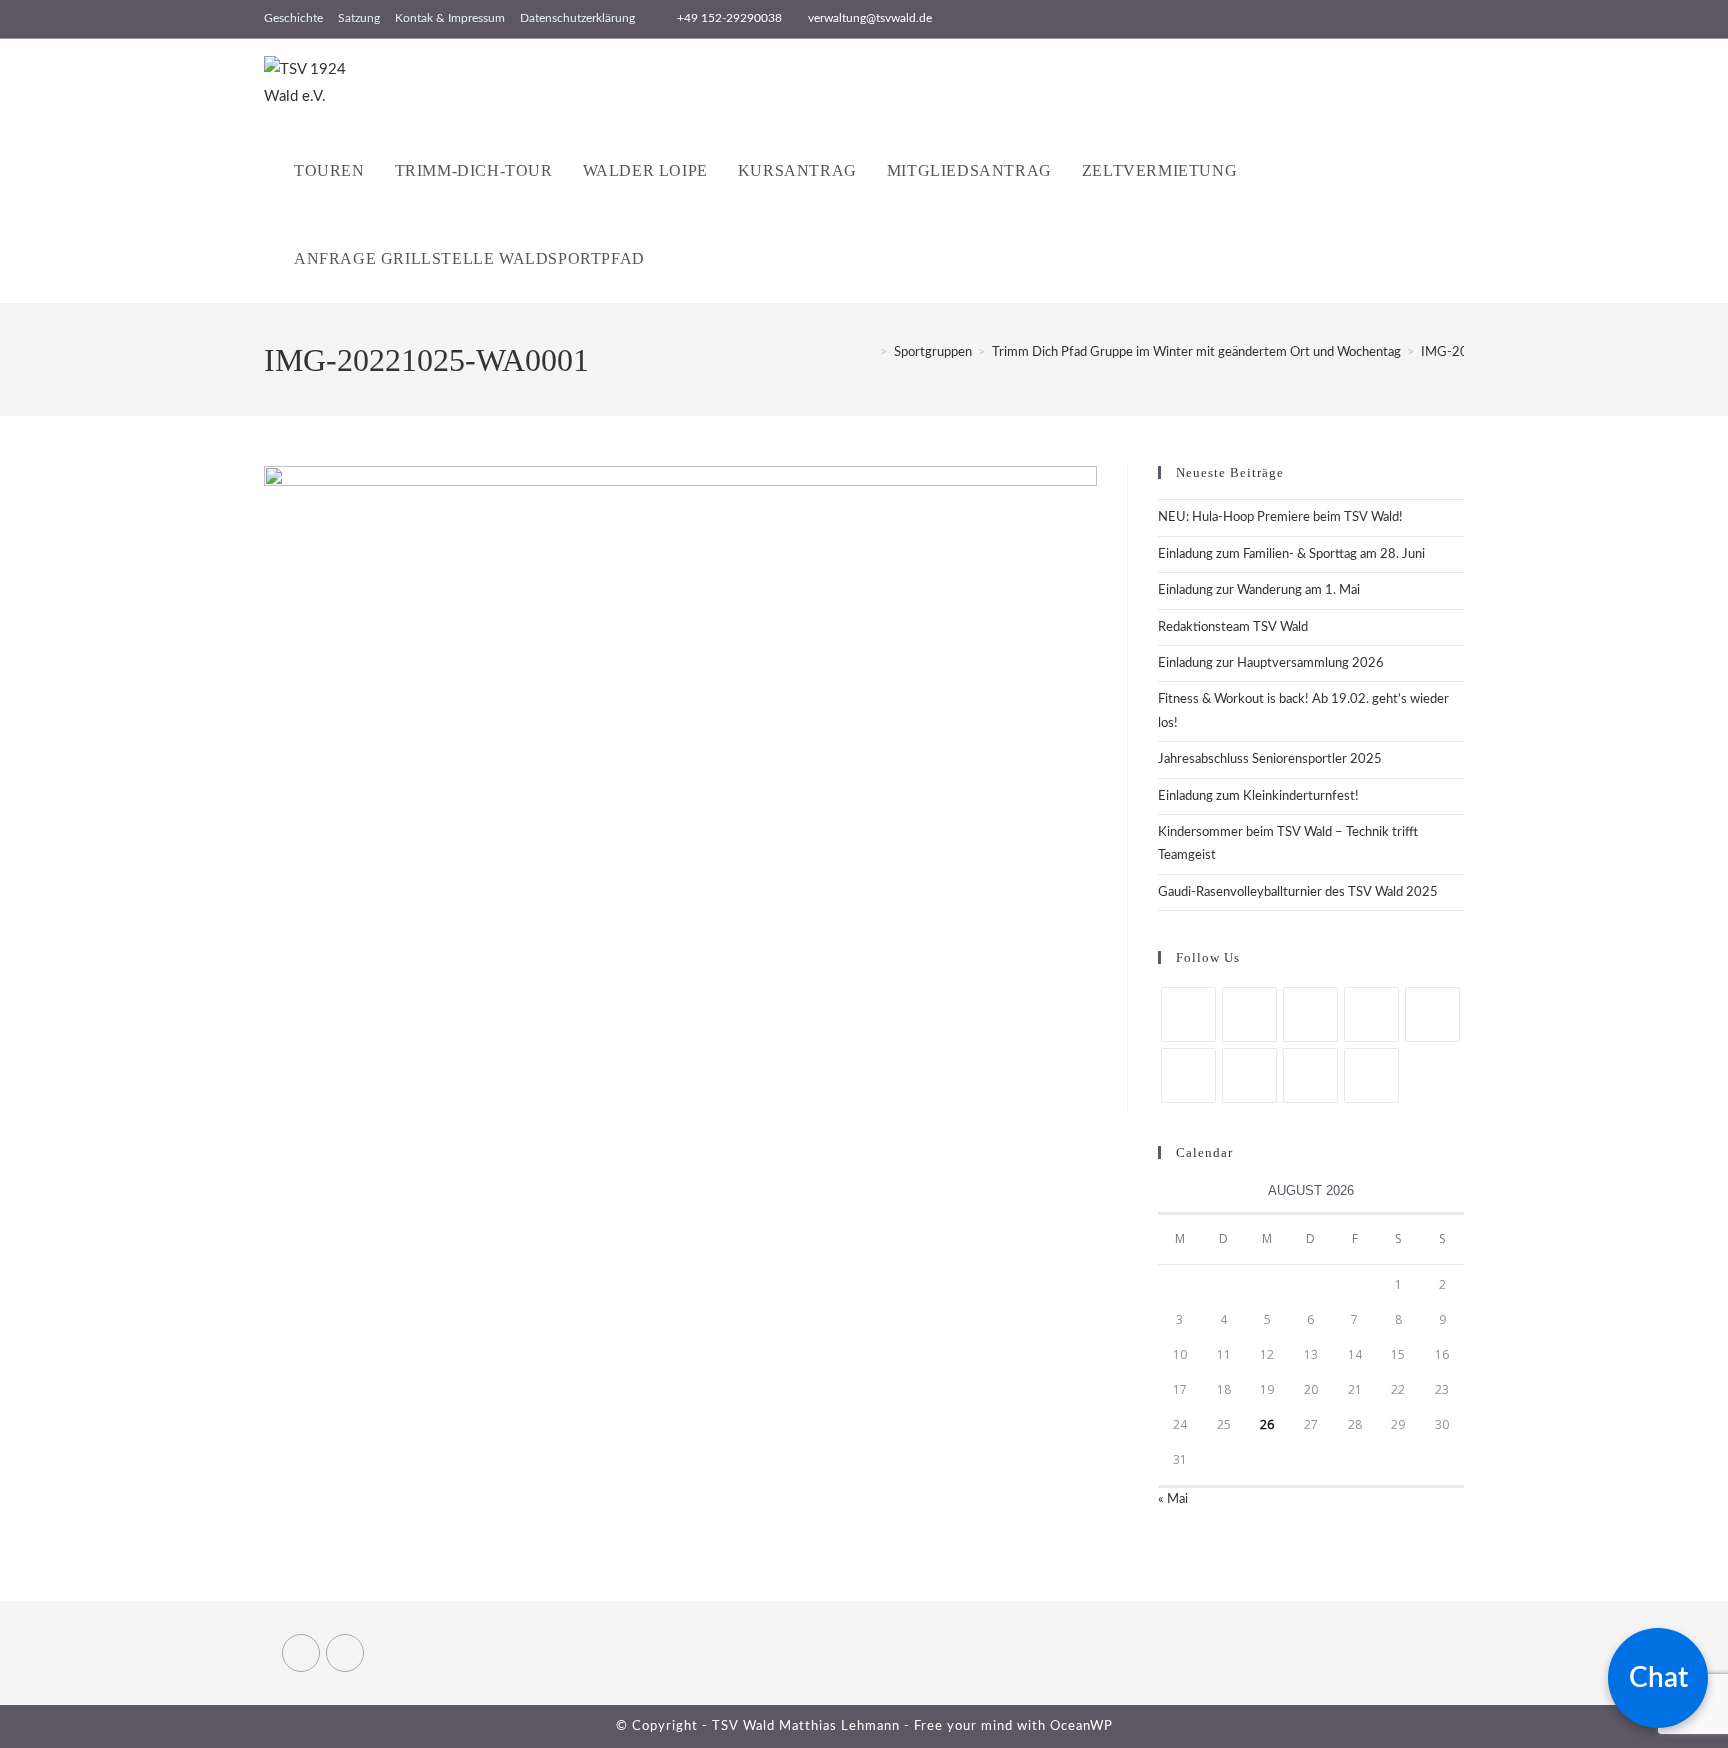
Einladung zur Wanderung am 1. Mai (1259, 590)
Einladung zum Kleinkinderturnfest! (1258, 796)
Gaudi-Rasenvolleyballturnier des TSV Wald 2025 (1298, 892)
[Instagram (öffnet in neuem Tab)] (1435, 19)
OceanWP (1081, 1726)
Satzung (359, 18)
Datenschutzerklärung (577, 18)
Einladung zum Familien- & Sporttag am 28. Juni (1291, 554)
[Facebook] (1249, 1014)
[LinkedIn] (1371, 1014)
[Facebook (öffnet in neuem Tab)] (1412, 19)
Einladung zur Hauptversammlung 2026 (1271, 663)
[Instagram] (1310, 1014)
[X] (1188, 1014)
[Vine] (1249, 1075)
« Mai (1173, 1499)
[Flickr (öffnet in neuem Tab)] (1455, 19)
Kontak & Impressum (450, 18)
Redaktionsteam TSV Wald (1233, 627)
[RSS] (1371, 1075)
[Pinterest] (1432, 1014)
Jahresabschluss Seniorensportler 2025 (1270, 759)
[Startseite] (869, 352)
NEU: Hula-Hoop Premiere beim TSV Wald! (1280, 517)
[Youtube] (1310, 1075)
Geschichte (293, 18)
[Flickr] (1188, 1075)
